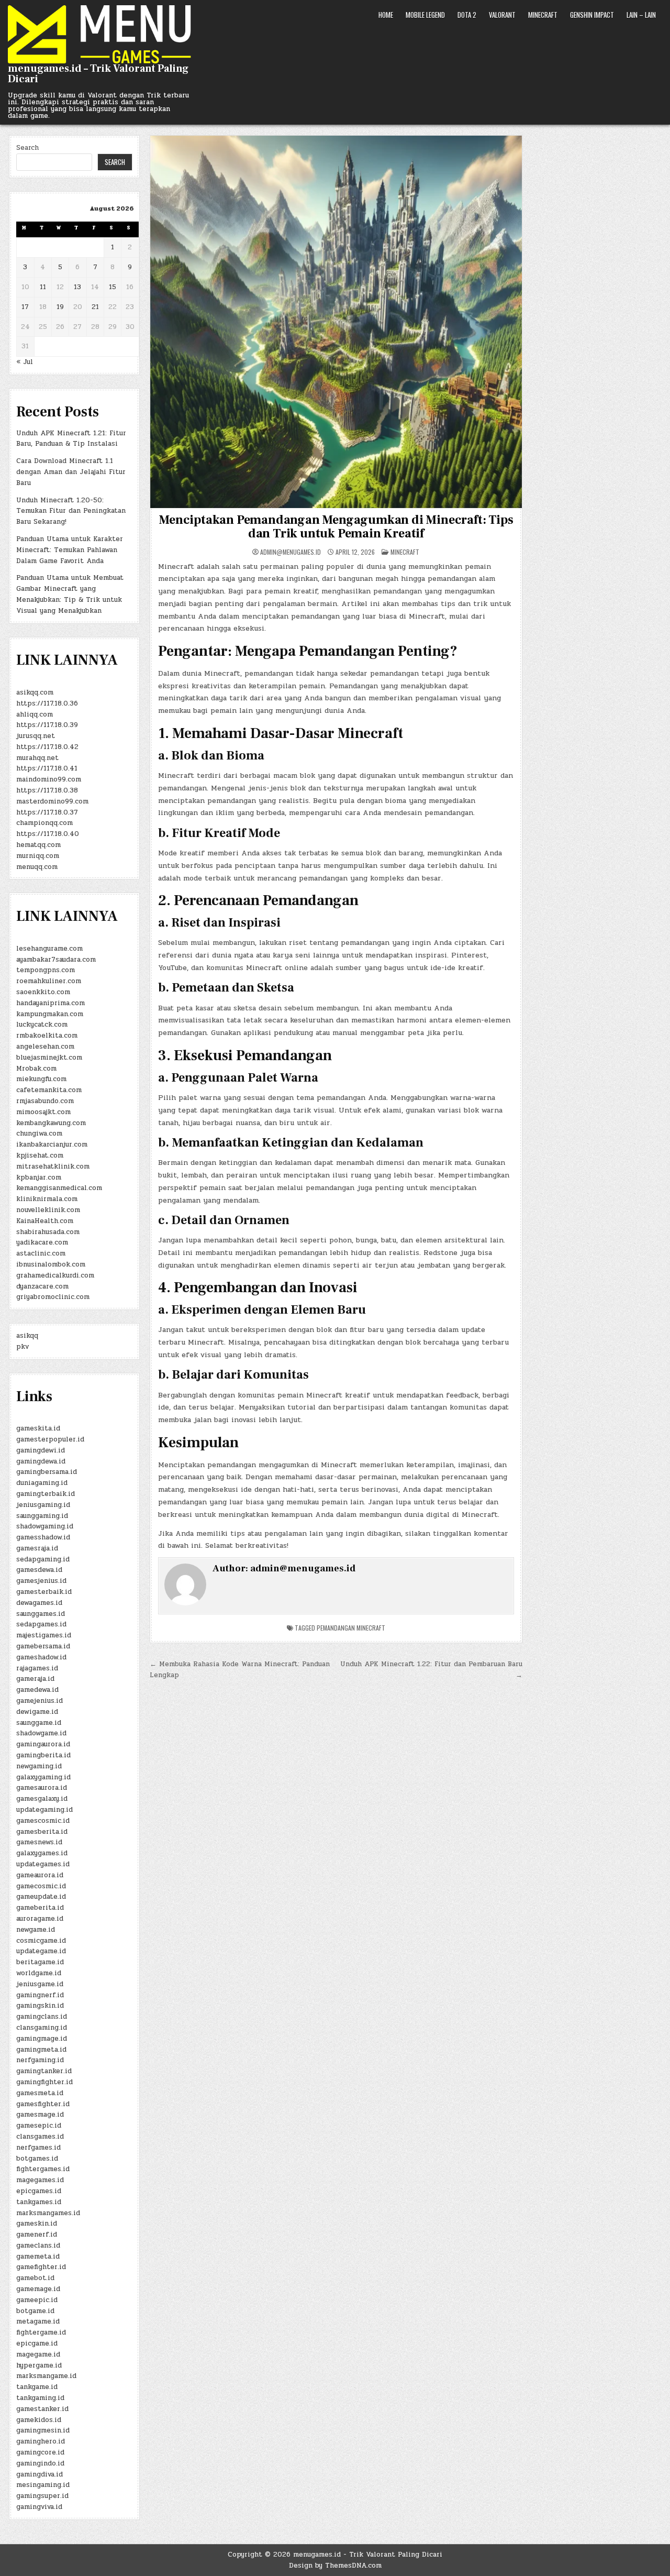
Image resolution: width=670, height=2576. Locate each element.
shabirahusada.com (48, 1232)
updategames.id (43, 1864)
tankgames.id (39, 2202)
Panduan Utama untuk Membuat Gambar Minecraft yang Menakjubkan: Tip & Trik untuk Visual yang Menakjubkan (70, 594)
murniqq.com (38, 856)
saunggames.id (41, 1614)
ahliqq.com (35, 714)
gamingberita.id (43, 1755)
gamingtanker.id (44, 2071)
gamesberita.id (42, 1832)
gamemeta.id (38, 2256)
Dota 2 (467, 15)
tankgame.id (37, 2387)
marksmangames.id (48, 2213)
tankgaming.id (40, 2398)
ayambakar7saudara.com (56, 960)
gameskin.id (37, 2223)
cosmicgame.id (41, 1941)
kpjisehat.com (40, 1155)
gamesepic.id (39, 2126)
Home (386, 15)
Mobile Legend (425, 15)
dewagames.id (39, 1603)
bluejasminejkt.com (49, 1058)
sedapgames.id (41, 1624)
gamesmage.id (40, 2115)
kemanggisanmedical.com (59, 1188)
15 (113, 287)
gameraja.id (35, 1679)
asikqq (27, 1336)
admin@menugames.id (291, 552)
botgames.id (37, 2159)
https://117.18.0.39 (47, 725)
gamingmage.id (42, 2039)
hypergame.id (39, 2365)
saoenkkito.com (43, 992)
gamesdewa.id (39, 1570)
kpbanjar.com (39, 1177)
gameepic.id (37, 2300)
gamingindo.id (40, 2463)
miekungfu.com (41, 1079)
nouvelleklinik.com (48, 1210)
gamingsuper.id (42, 2496)
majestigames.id (44, 1635)
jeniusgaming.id (43, 1505)
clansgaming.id (42, 2028)
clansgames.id (40, 2137)
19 (60, 307)
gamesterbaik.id (44, 1592)
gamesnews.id (39, 1842)
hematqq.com (38, 845)
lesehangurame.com (49, 949)
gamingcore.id (40, 2452)
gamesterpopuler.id (50, 1439)
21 (95, 307)
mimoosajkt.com (43, 1112)
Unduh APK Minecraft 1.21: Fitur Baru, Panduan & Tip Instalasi (71, 439)
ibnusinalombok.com (51, 1264)
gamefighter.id (41, 2267)
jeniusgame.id (40, 1984)
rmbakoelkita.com (47, 1036)
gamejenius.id (40, 1701)
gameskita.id (38, 1428)
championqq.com (44, 823)
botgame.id (35, 2311)
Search (27, 148)
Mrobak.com (36, 1069)
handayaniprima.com (51, 1003)
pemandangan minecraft (351, 1628)
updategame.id (41, 1951)
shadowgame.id (41, 1733)
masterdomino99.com (52, 801)
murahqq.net (37, 758)
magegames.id (40, 2180)
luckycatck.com (42, 1025)
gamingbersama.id (47, 1472)
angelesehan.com (45, 1047)
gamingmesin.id (43, 2430)
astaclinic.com (41, 1253)
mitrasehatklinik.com (53, 1166)
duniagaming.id (42, 1483)
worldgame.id (39, 1973)
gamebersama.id (43, 1646)
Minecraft (543, 15)
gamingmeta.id (41, 2050)
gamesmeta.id (40, 2093)
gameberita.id (40, 1908)
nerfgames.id (38, 2148)
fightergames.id (43, 2169)
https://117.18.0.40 (48, 834)
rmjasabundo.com (45, 1101)
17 (25, 307)
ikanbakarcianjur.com (52, 1144)
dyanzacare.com (42, 1286)
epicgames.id (39, 2191)
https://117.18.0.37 (47, 812)
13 (77, 287)
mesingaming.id (43, 2485)
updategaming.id (44, 1810)
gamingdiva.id (40, 2474)
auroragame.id (40, 1919)
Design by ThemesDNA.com (335, 2566)
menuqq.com (37, 867)
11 (43, 287)
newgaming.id (39, 1766)
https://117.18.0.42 (47, 747)
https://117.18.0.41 (47, 768)
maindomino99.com (49, 779)
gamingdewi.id (41, 1450)
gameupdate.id (41, 1897)
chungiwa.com (39, 1133)
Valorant (502, 15)
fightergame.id (41, 2332)
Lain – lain (641, 15)
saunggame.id (39, 1723)
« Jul (25, 362)
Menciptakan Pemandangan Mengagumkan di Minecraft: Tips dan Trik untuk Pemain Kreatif (336, 527)
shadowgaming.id (45, 1526)
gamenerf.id (37, 2234)
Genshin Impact (592, 15)
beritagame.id (40, 1962)
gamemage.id (38, 2289)
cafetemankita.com (49, 1090)
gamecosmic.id (41, 1886)
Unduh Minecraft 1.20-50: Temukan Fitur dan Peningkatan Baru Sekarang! (71, 511)
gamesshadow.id (43, 1537)
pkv (23, 1347)
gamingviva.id (39, 2507)
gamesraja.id (37, 1548)
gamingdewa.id (41, 1461)
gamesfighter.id (43, 2104)
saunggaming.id (42, 1516)
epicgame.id (37, 2343)
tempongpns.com (46, 970)
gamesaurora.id (42, 1788)
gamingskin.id (40, 2006)
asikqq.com (35, 692)
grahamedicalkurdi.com (55, 1275)
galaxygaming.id (43, 1777)
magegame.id (38, 2354)
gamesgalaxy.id (42, 1799)
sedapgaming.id (43, 1559)
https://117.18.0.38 (47, 790)
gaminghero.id (41, 2441)
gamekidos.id (39, 2420)
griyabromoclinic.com (53, 1297)
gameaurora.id (40, 1875)
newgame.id (36, 1930)
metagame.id (38, 2321)
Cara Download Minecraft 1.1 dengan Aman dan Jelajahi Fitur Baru (71, 472)
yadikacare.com (42, 1242)
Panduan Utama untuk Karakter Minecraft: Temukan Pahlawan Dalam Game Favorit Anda (70, 550)
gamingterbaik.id (46, 1494)
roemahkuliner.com (49, 981)
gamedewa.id (37, 1690)
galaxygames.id (42, 1853)
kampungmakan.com (50, 1014)
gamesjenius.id (41, 1581)
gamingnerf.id (40, 1995)
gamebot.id (35, 2278)
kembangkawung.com (51, 1123)
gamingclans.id (42, 2017)
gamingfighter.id (44, 2082)
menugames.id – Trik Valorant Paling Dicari (98, 74)
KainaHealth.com (45, 1221)
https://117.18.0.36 (47, 703)
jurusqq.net (36, 736)
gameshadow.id (41, 1657)
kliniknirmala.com (47, 1199)
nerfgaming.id (40, 2060)
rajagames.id (37, 1668)
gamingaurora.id (43, 1744)
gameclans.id (38, 2245)
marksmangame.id (46, 2376)
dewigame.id (37, 1712)
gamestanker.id (42, 2409)
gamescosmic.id (43, 1821)
